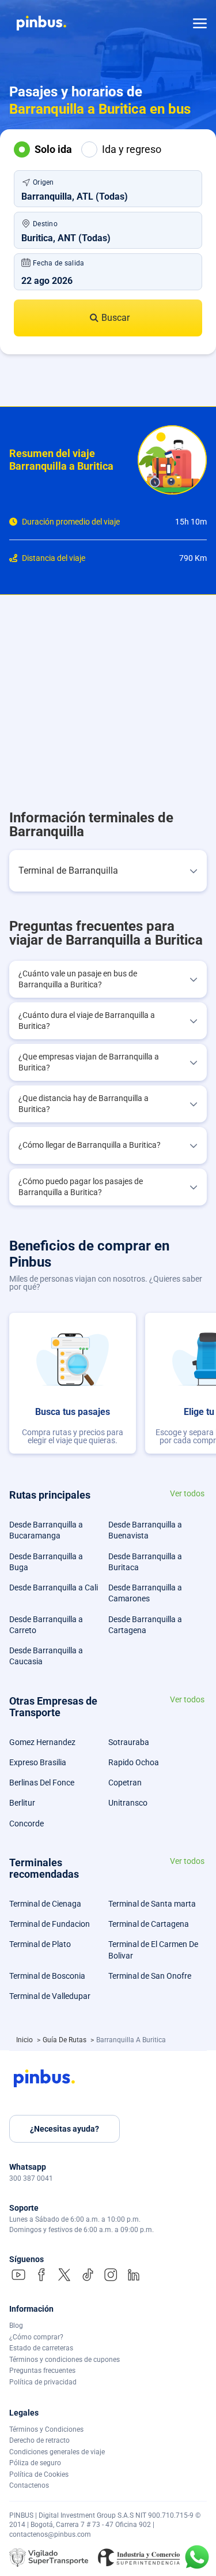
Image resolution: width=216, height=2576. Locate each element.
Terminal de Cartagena (149, 1924)
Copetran (125, 1783)
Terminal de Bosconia (47, 1976)
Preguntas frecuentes (42, 2371)
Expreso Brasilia (38, 1762)
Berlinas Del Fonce (42, 1783)
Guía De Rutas (65, 2040)
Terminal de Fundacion (50, 1924)
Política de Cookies (39, 2474)
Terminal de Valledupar (50, 1996)
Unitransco (128, 1803)
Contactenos (29, 2485)
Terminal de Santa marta (152, 1904)
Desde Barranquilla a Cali (54, 1587)
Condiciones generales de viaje (57, 2452)
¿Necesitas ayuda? (65, 2129)
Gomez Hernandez (42, 1742)
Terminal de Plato (40, 1944)
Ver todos (187, 1494)
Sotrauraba (129, 1742)
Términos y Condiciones (46, 2429)
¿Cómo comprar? (36, 2337)
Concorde (26, 1824)
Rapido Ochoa (134, 1762)
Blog (16, 2326)
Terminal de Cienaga (45, 1904)
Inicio (25, 2040)
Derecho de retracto (39, 2440)
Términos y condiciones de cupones (65, 2360)
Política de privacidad (43, 2382)
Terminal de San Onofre (150, 1976)
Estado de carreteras (41, 2348)
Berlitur (22, 1803)
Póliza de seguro (35, 2463)
